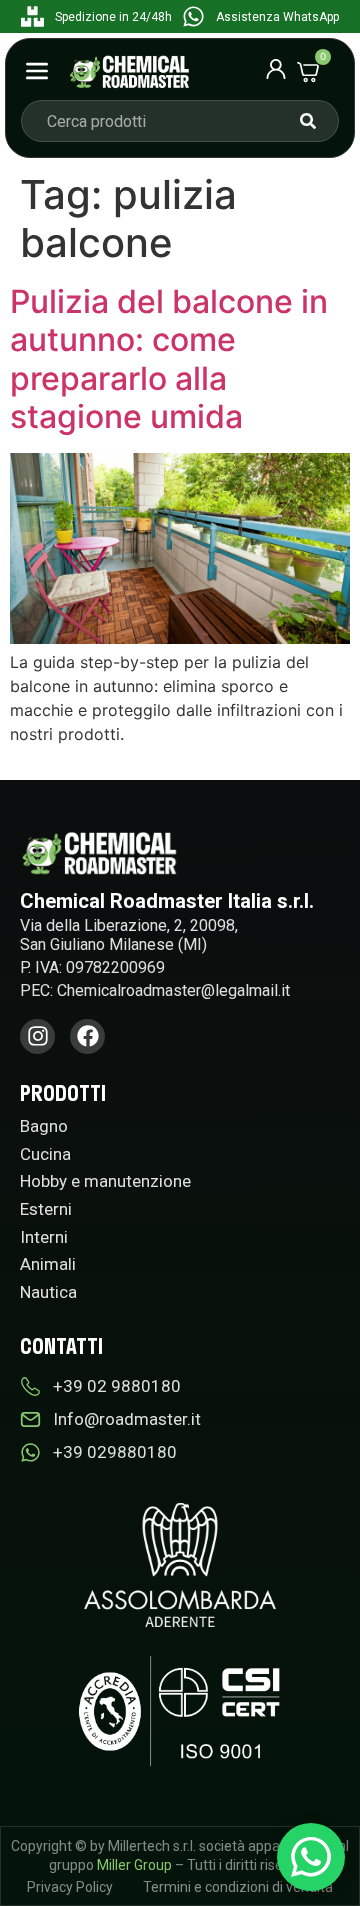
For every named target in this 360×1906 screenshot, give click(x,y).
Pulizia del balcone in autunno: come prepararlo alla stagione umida (169, 359)
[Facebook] (87, 1036)
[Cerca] (308, 121)
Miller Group (134, 1865)
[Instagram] (37, 1036)
